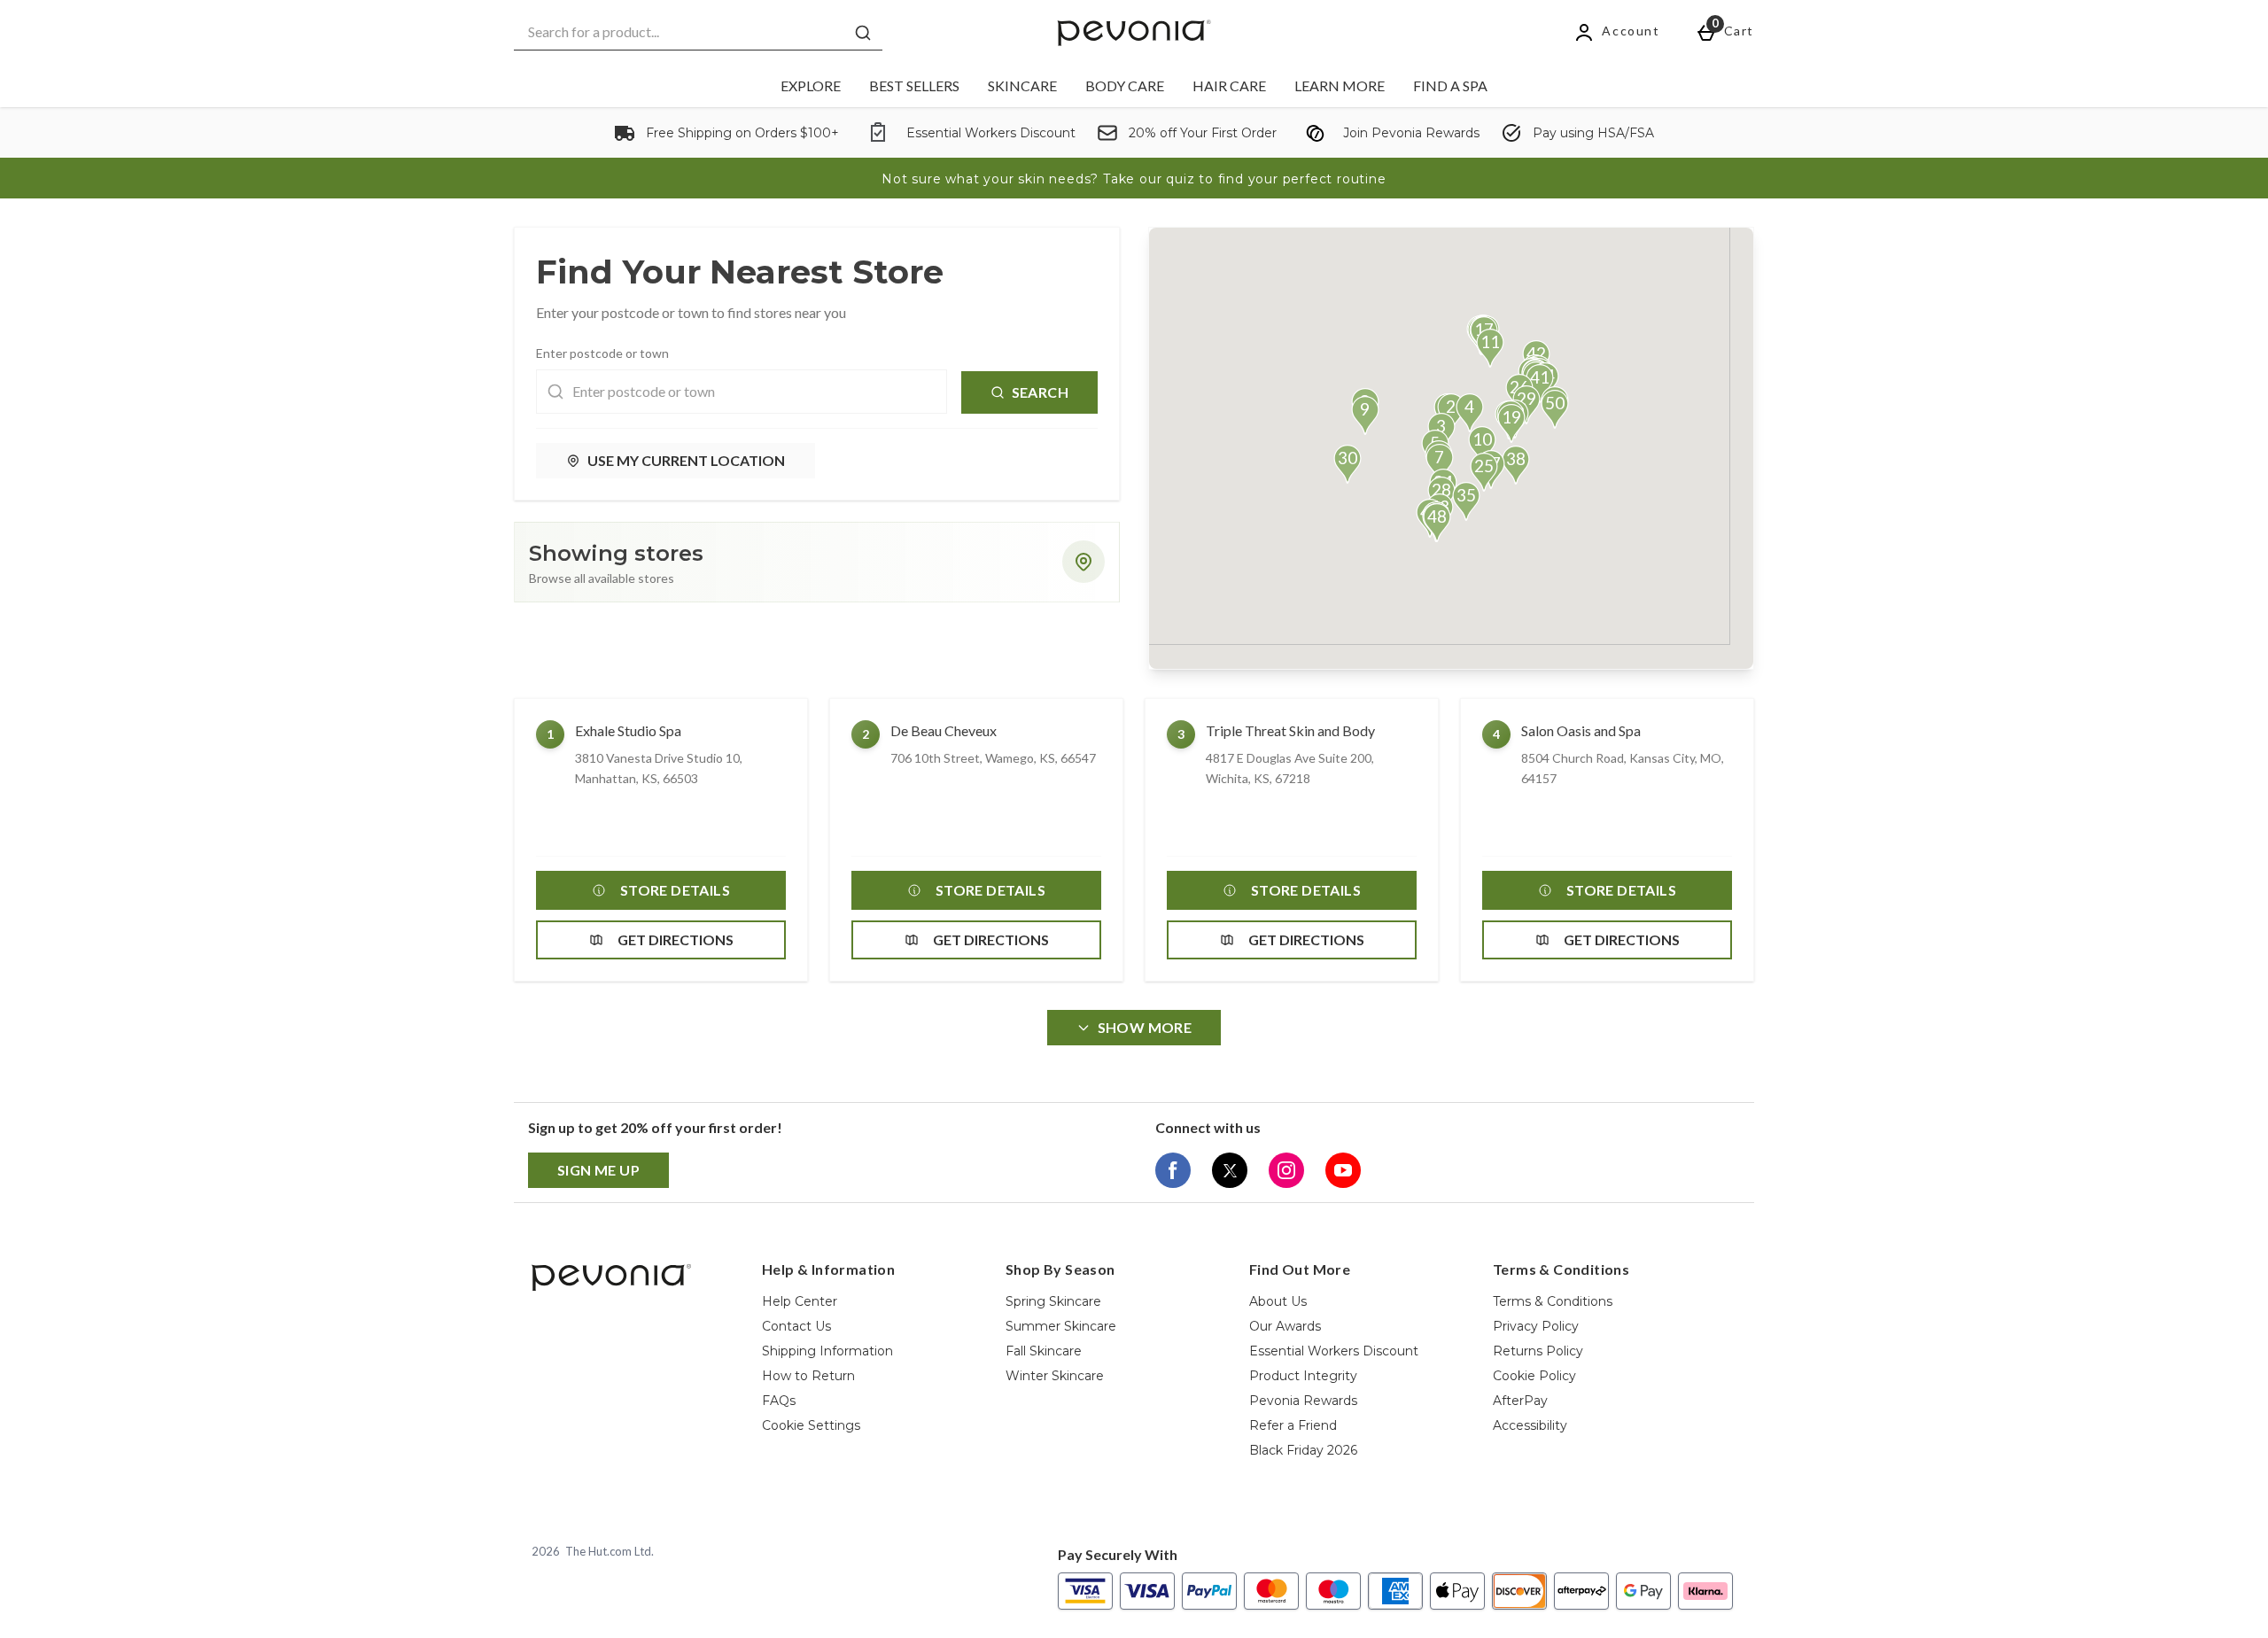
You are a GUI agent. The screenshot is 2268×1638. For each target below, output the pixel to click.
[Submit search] (863, 33)
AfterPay (1520, 1401)
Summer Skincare (1061, 1326)
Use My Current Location (686, 460)
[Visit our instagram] (1286, 1170)
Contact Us (796, 1326)
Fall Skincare (1044, 1351)
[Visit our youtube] (1343, 1170)
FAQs (779, 1401)
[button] (1470, 413)
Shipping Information (827, 1351)
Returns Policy (1538, 1351)
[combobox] (698, 32)
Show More (1145, 1027)
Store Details (675, 890)
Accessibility (1530, 1425)
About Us (1278, 1301)
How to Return (808, 1376)
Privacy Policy (1536, 1326)
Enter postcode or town (602, 353)
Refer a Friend (1293, 1425)
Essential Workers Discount (1334, 1351)
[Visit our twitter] (1230, 1170)
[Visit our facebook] (1173, 1170)
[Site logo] (1134, 33)
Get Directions (676, 939)
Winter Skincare (1055, 1376)
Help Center (800, 1301)
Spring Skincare (1053, 1301)
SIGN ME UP (598, 1170)
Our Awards (1285, 1326)
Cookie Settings (811, 1425)
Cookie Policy (1534, 1376)
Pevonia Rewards (1303, 1401)
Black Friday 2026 (1303, 1450)
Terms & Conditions (1553, 1301)
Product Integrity (1303, 1376)
